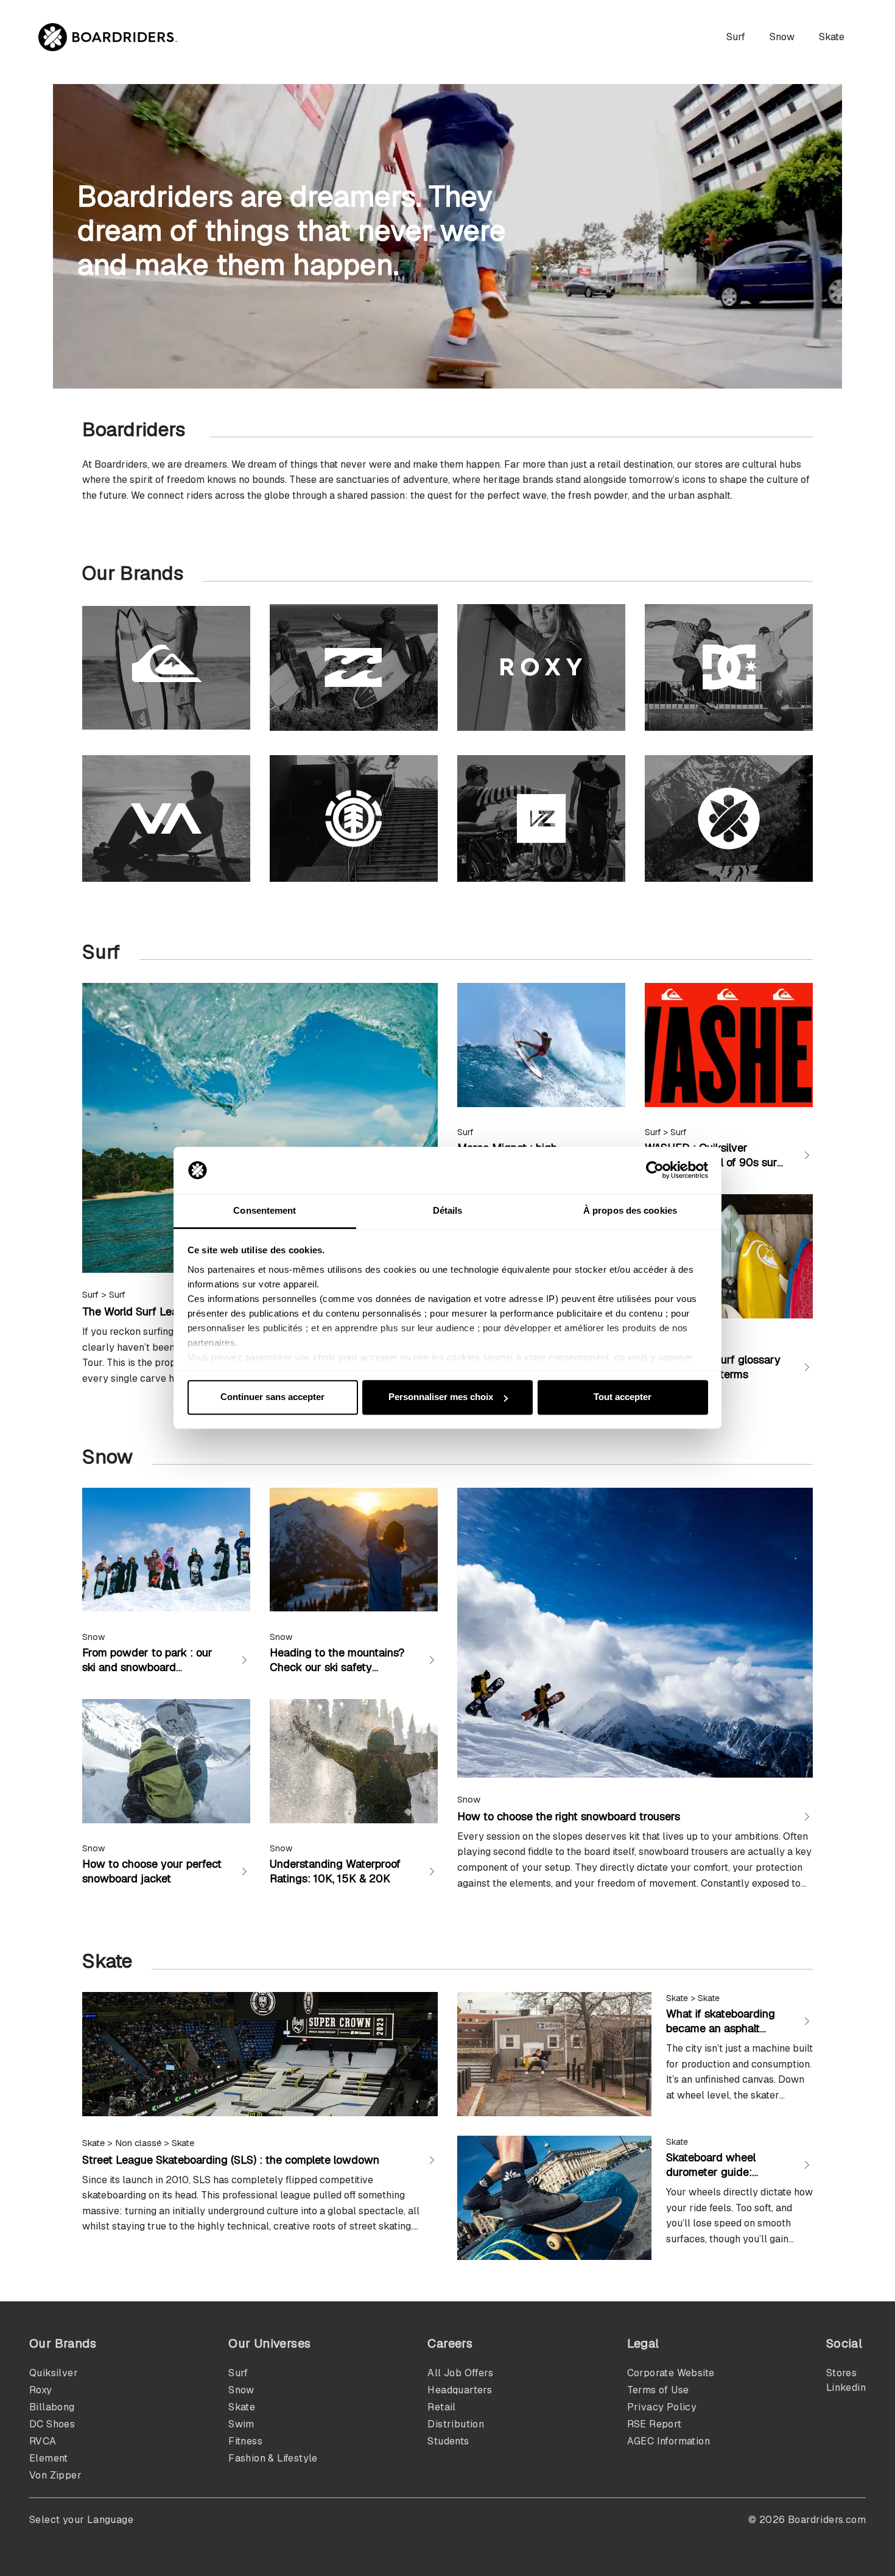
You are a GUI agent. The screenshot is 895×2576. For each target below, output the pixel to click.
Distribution (456, 2424)
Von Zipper (55, 2475)
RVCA (43, 2441)
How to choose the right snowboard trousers (569, 1816)
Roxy (41, 2390)
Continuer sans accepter (272, 1397)
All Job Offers (460, 2373)
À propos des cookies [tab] (630, 1210)
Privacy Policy (662, 2407)
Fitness (245, 2441)
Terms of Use (658, 2390)
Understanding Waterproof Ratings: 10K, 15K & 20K (335, 1871)
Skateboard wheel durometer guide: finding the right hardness (711, 2179)
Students (448, 2441)
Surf (736, 37)
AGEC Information (669, 2441)
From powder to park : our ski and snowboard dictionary (147, 1667)
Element (49, 2458)
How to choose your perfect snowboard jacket (152, 1871)
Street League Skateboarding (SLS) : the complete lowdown (231, 2160)
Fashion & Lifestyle (273, 2458)
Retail (441, 2407)
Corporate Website (671, 2373)
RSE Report (655, 2424)
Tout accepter (623, 1397)
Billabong (52, 2407)
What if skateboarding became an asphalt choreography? (721, 2028)
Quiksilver (54, 2373)
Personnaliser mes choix (441, 1397)
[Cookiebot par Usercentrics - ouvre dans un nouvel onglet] (655, 1170)
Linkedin (846, 2388)
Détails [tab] (448, 1210)
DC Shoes (52, 2424)
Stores (841, 2373)
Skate (832, 37)
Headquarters (460, 2390)
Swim (241, 2424)
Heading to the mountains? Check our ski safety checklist (337, 1667)
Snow (782, 37)
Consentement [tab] (265, 1210)
